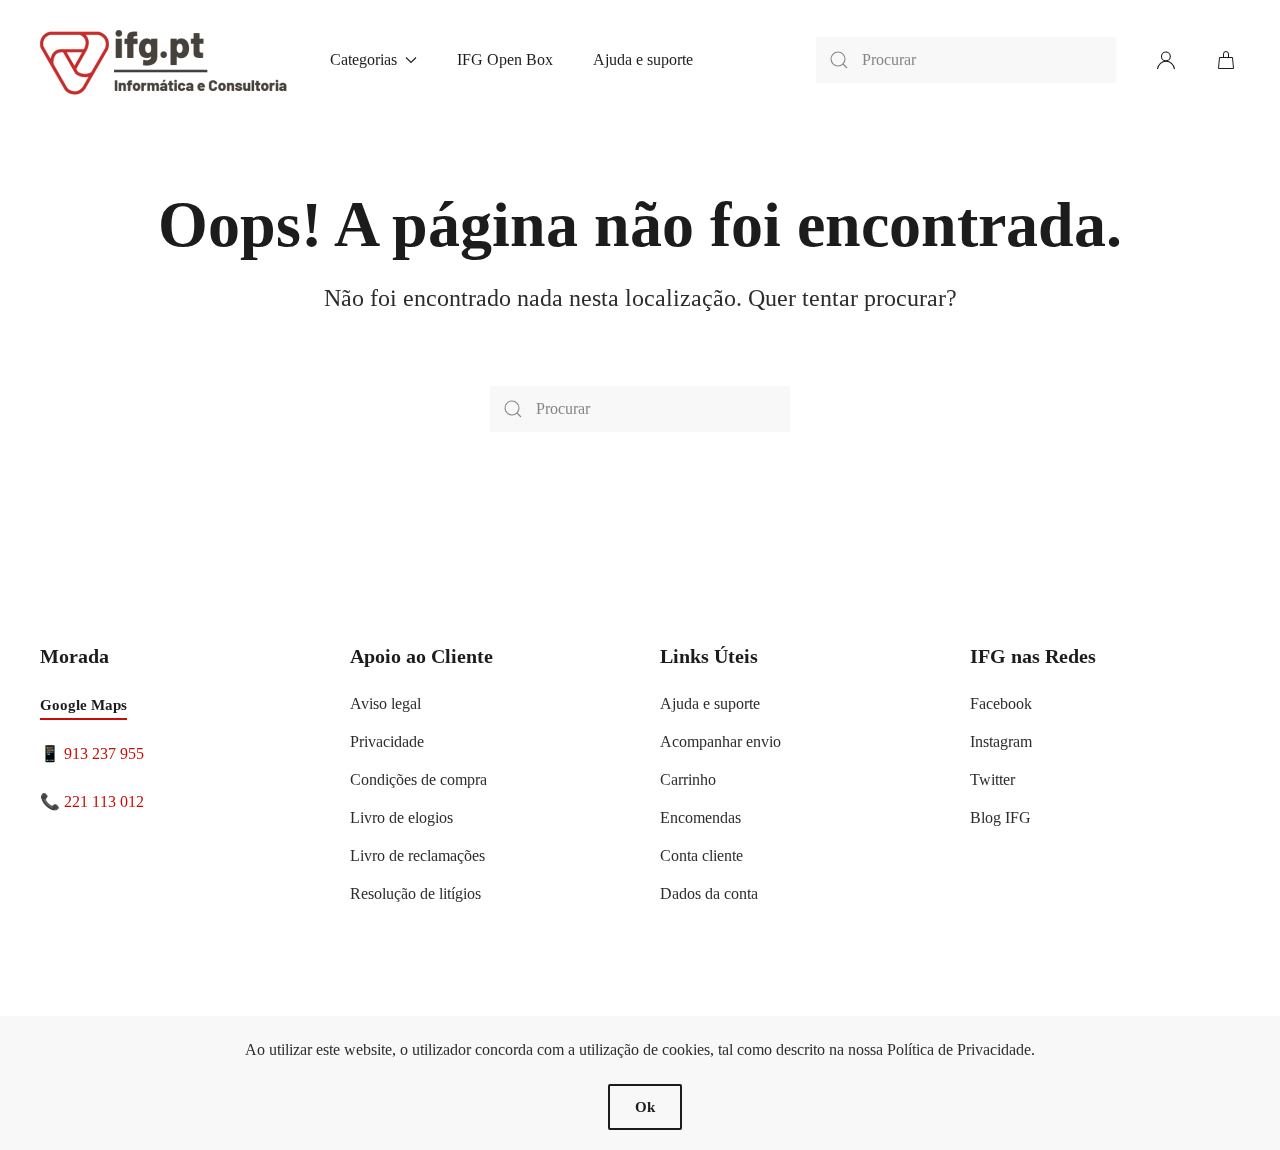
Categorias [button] (363, 59)
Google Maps (83, 705)
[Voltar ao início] (165, 60)
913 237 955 (104, 753)
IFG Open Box (505, 59)
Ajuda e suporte (643, 59)
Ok (645, 1107)
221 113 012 (104, 801)
